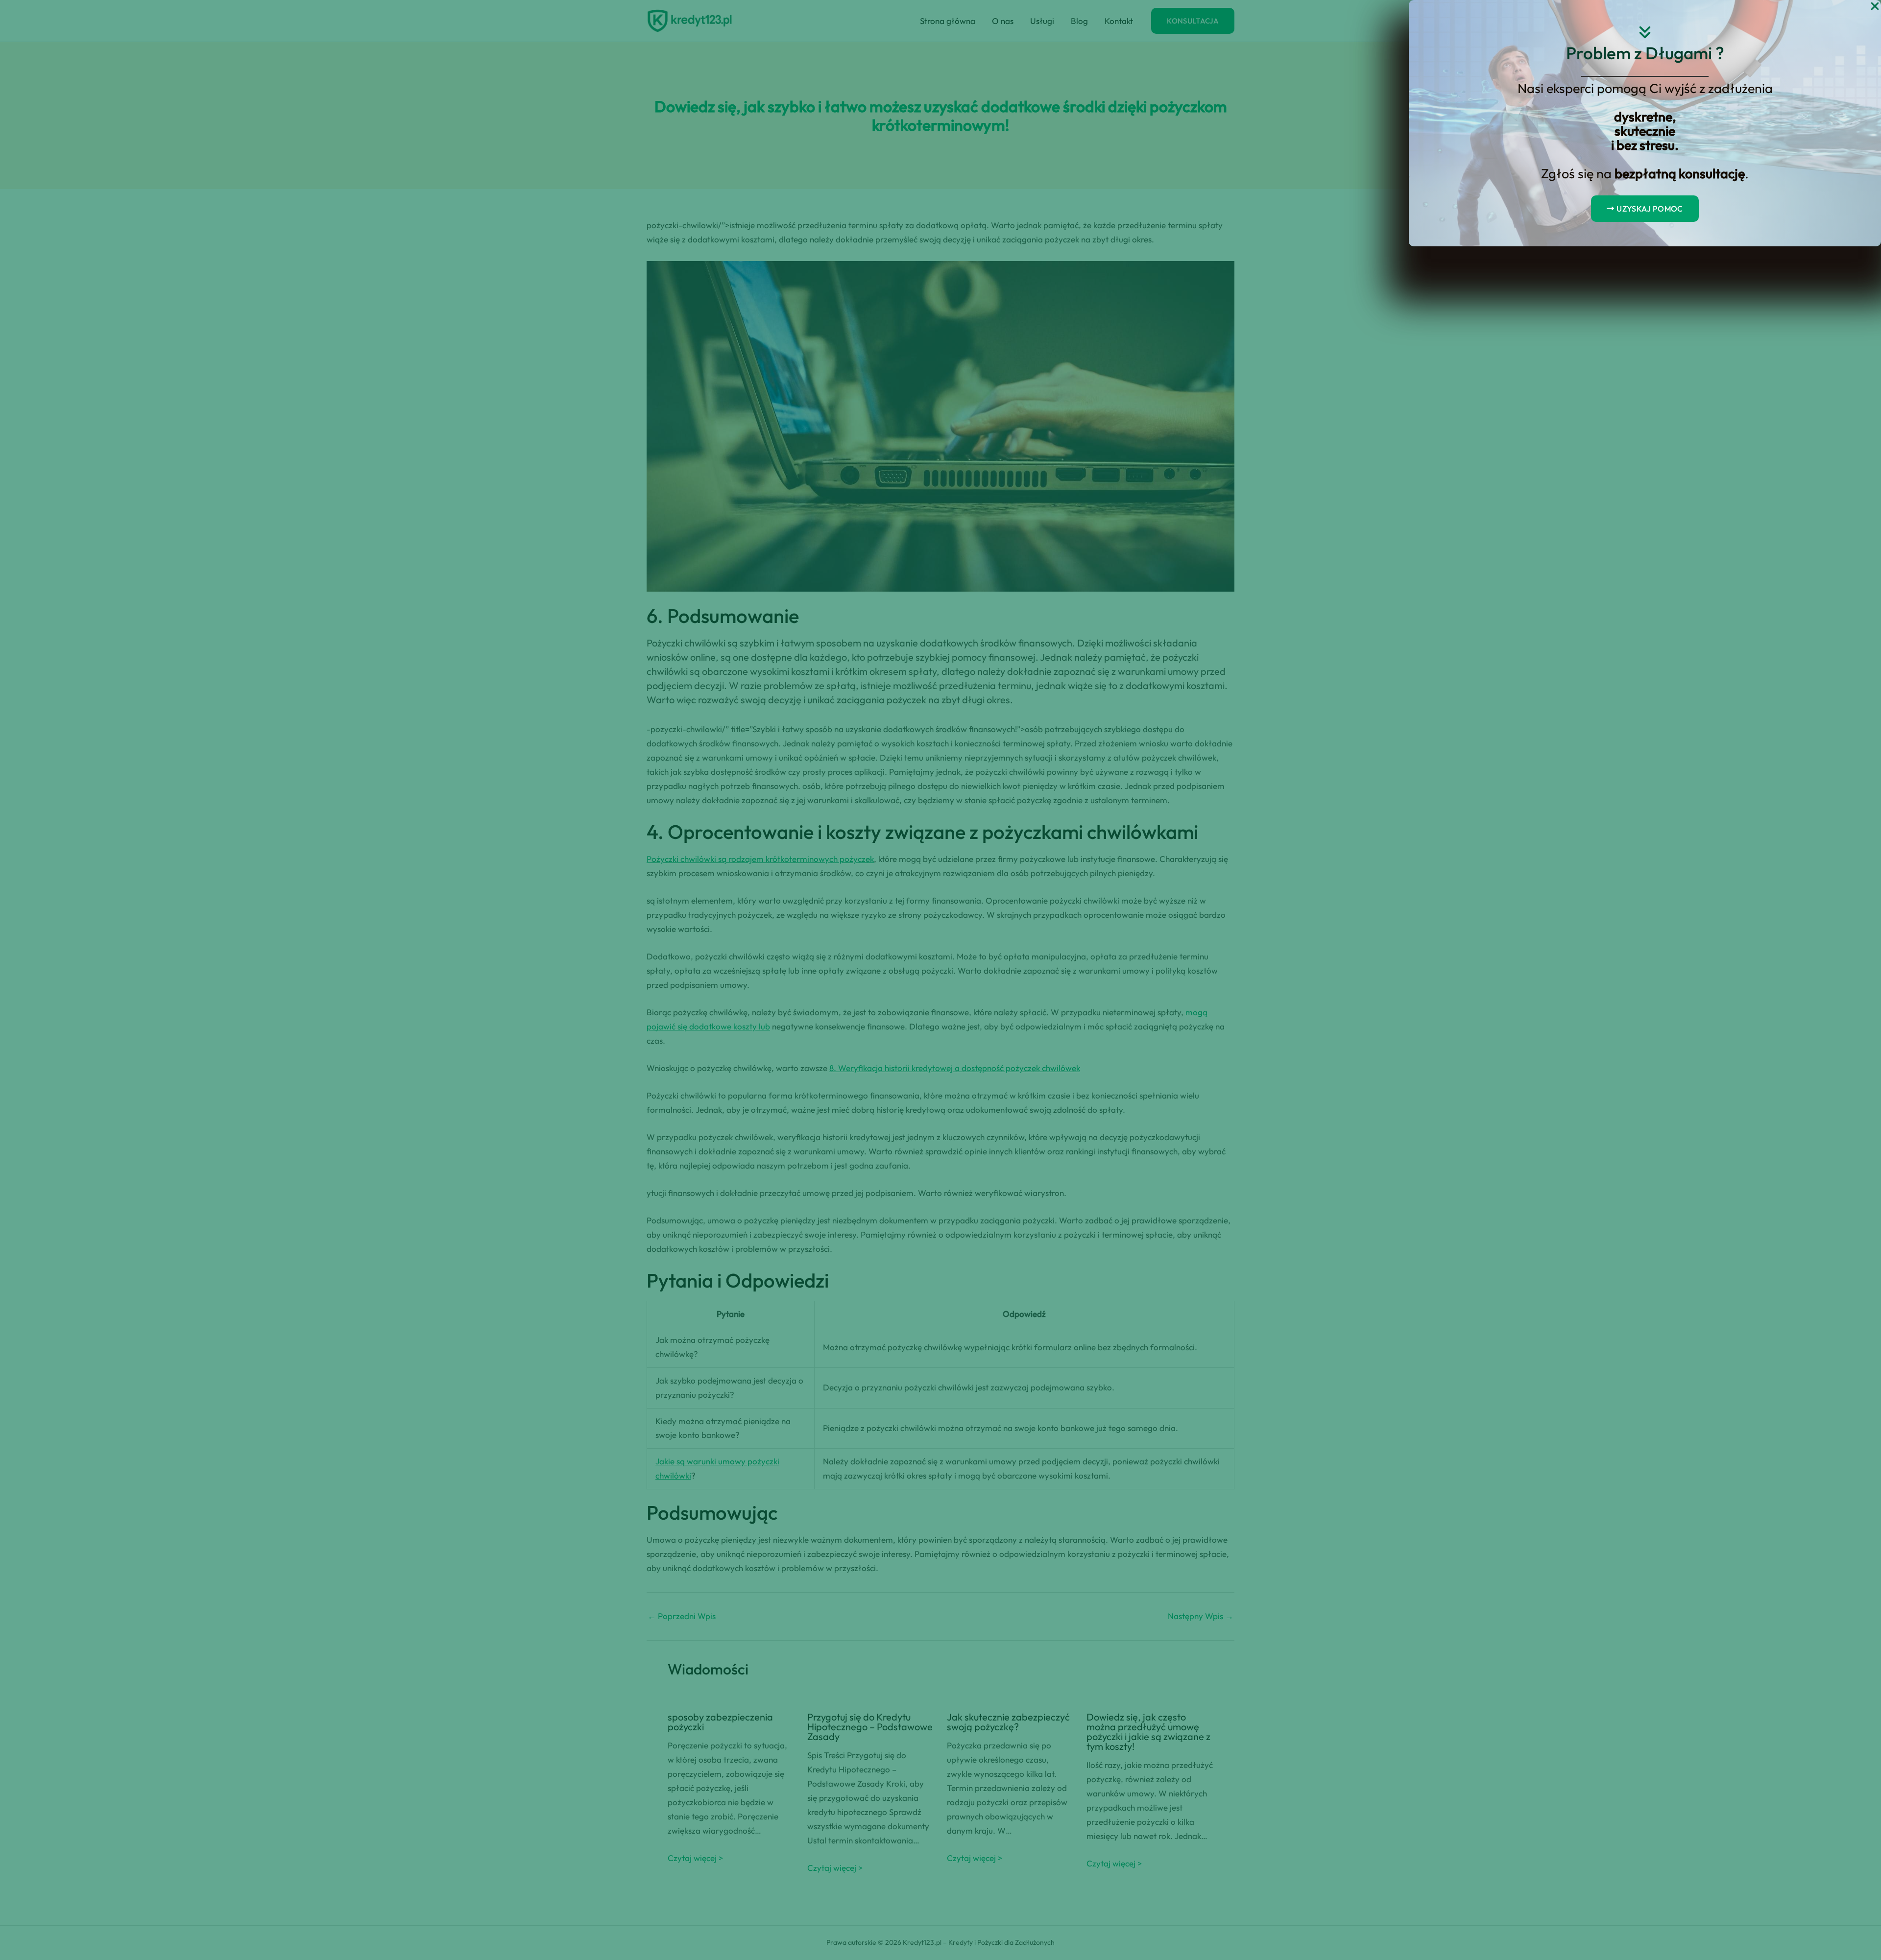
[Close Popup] (1875, 7)
